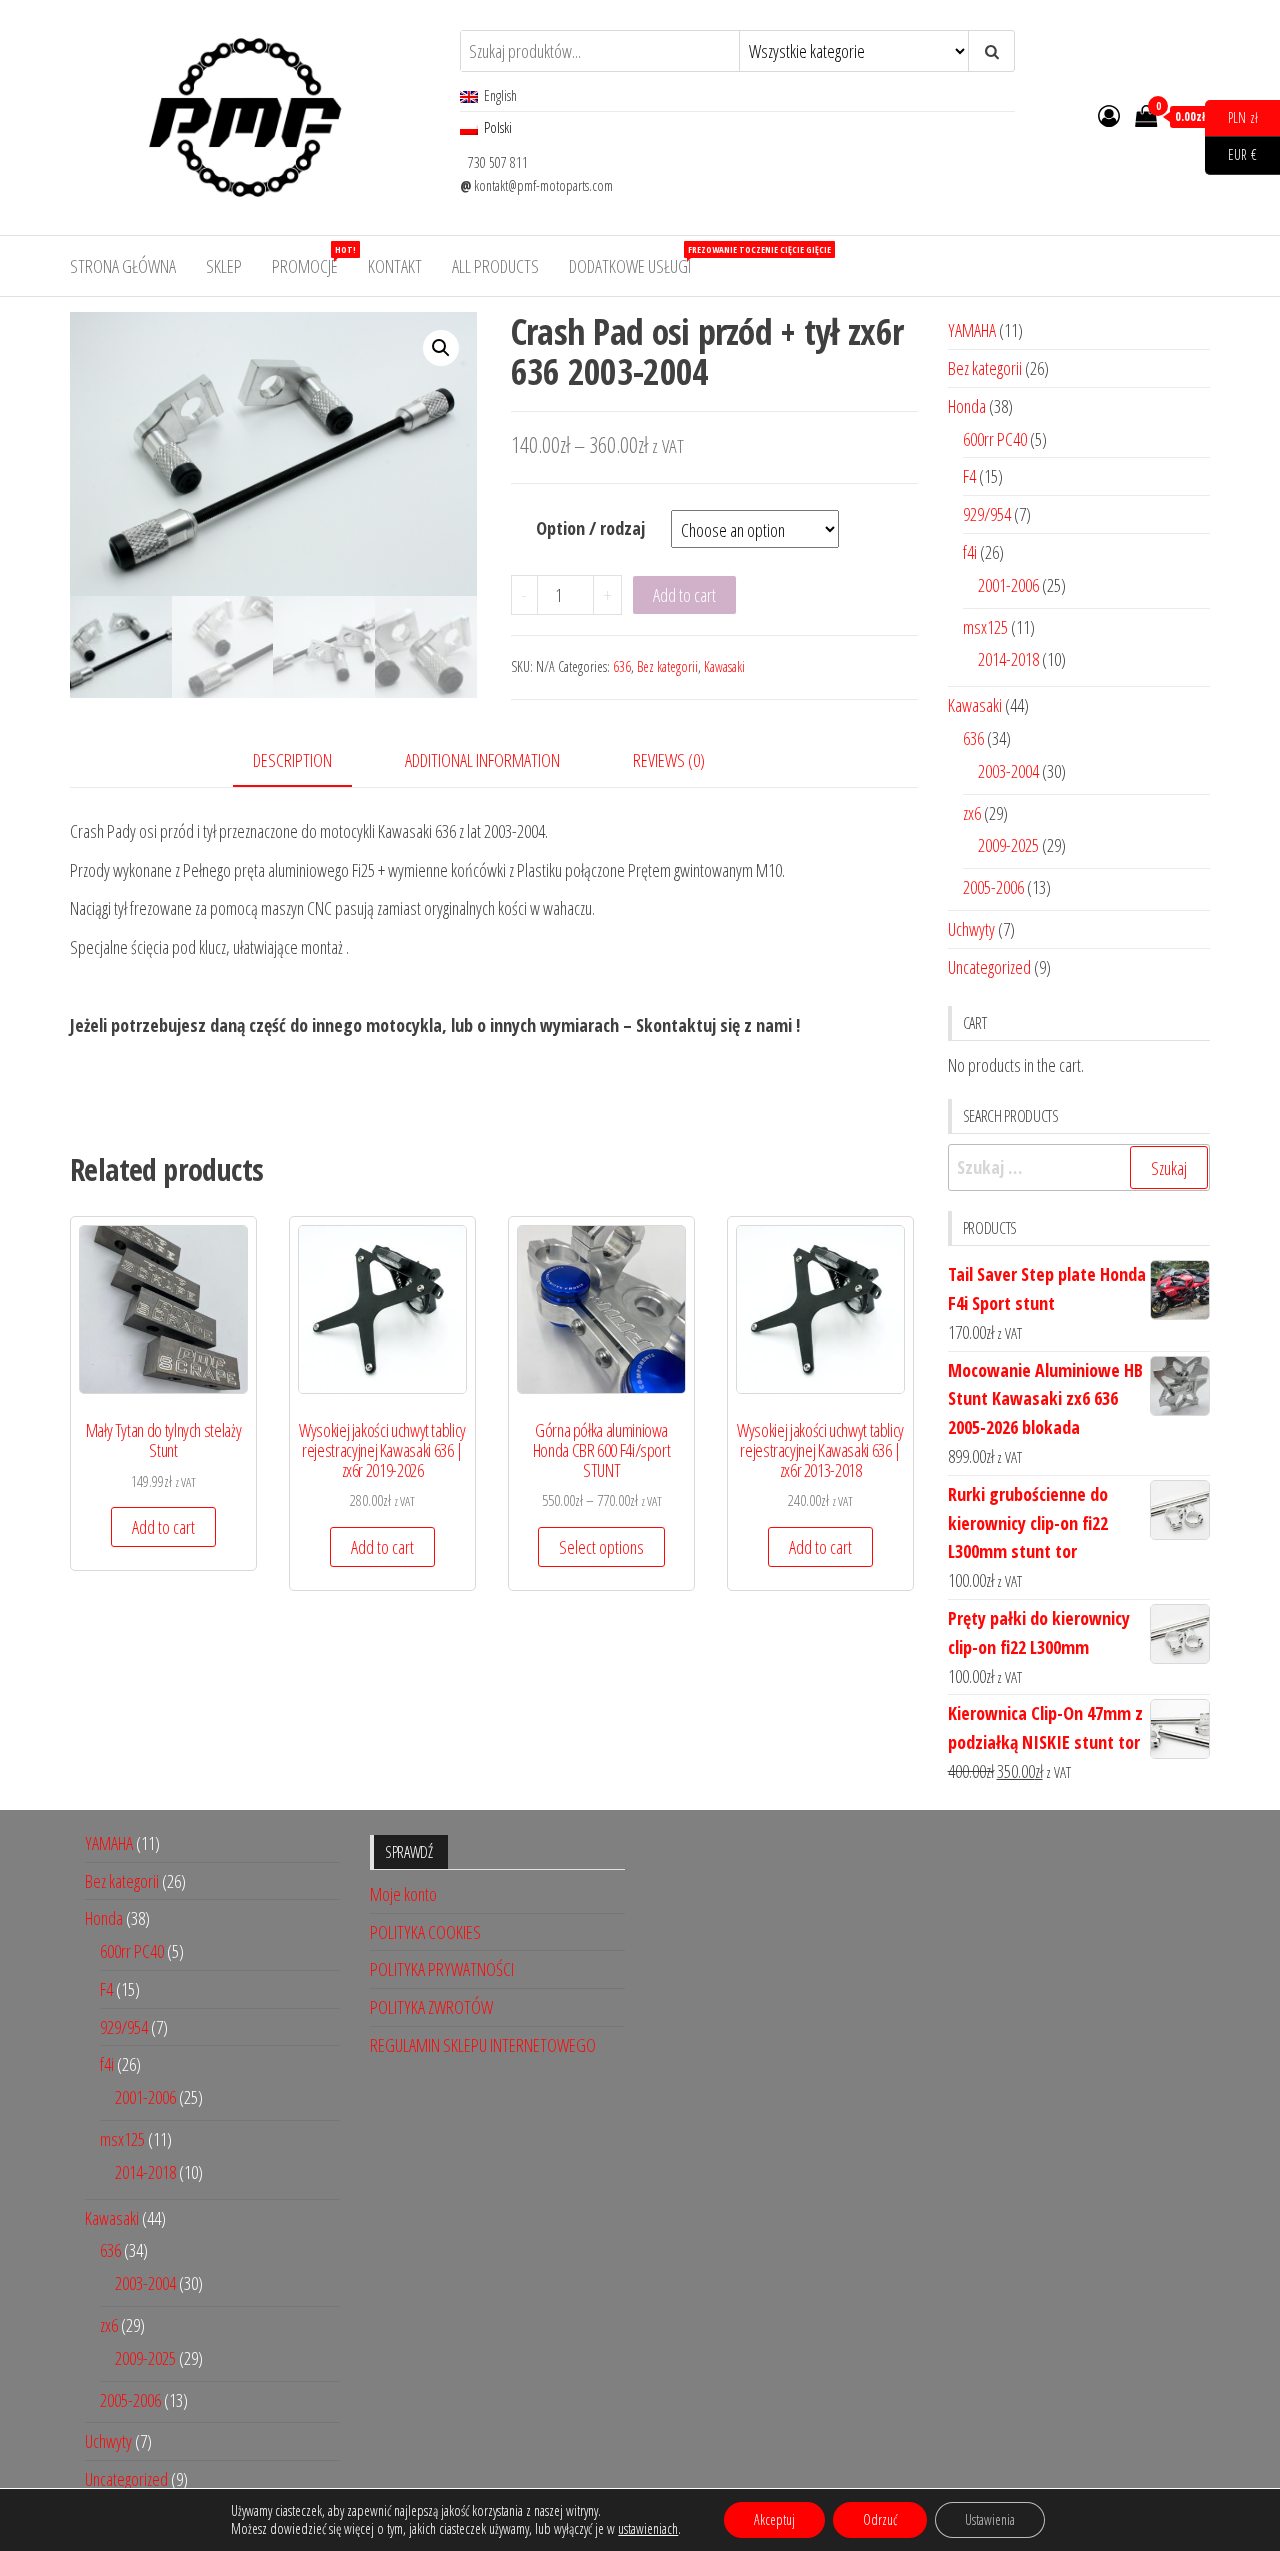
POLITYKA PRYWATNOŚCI (442, 1969)
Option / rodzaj (590, 528)
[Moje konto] (1109, 115)
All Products (495, 266)
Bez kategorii (667, 666)
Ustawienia (990, 2519)
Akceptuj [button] (774, 2519)
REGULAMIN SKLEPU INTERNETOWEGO (483, 2045)
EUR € (1231, 154)
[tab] (307, 761)
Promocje (312, 260)
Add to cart (684, 595)
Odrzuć (880, 2519)
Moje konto (403, 1894)
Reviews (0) (669, 760)
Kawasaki (724, 666)
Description (292, 760)
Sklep (224, 266)
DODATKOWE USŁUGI (637, 260)
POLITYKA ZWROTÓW (431, 2007)
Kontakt (395, 266)
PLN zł (1231, 116)
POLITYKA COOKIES (425, 1932)
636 (622, 666)
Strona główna (123, 266)
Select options (601, 1547)
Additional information (482, 760)
